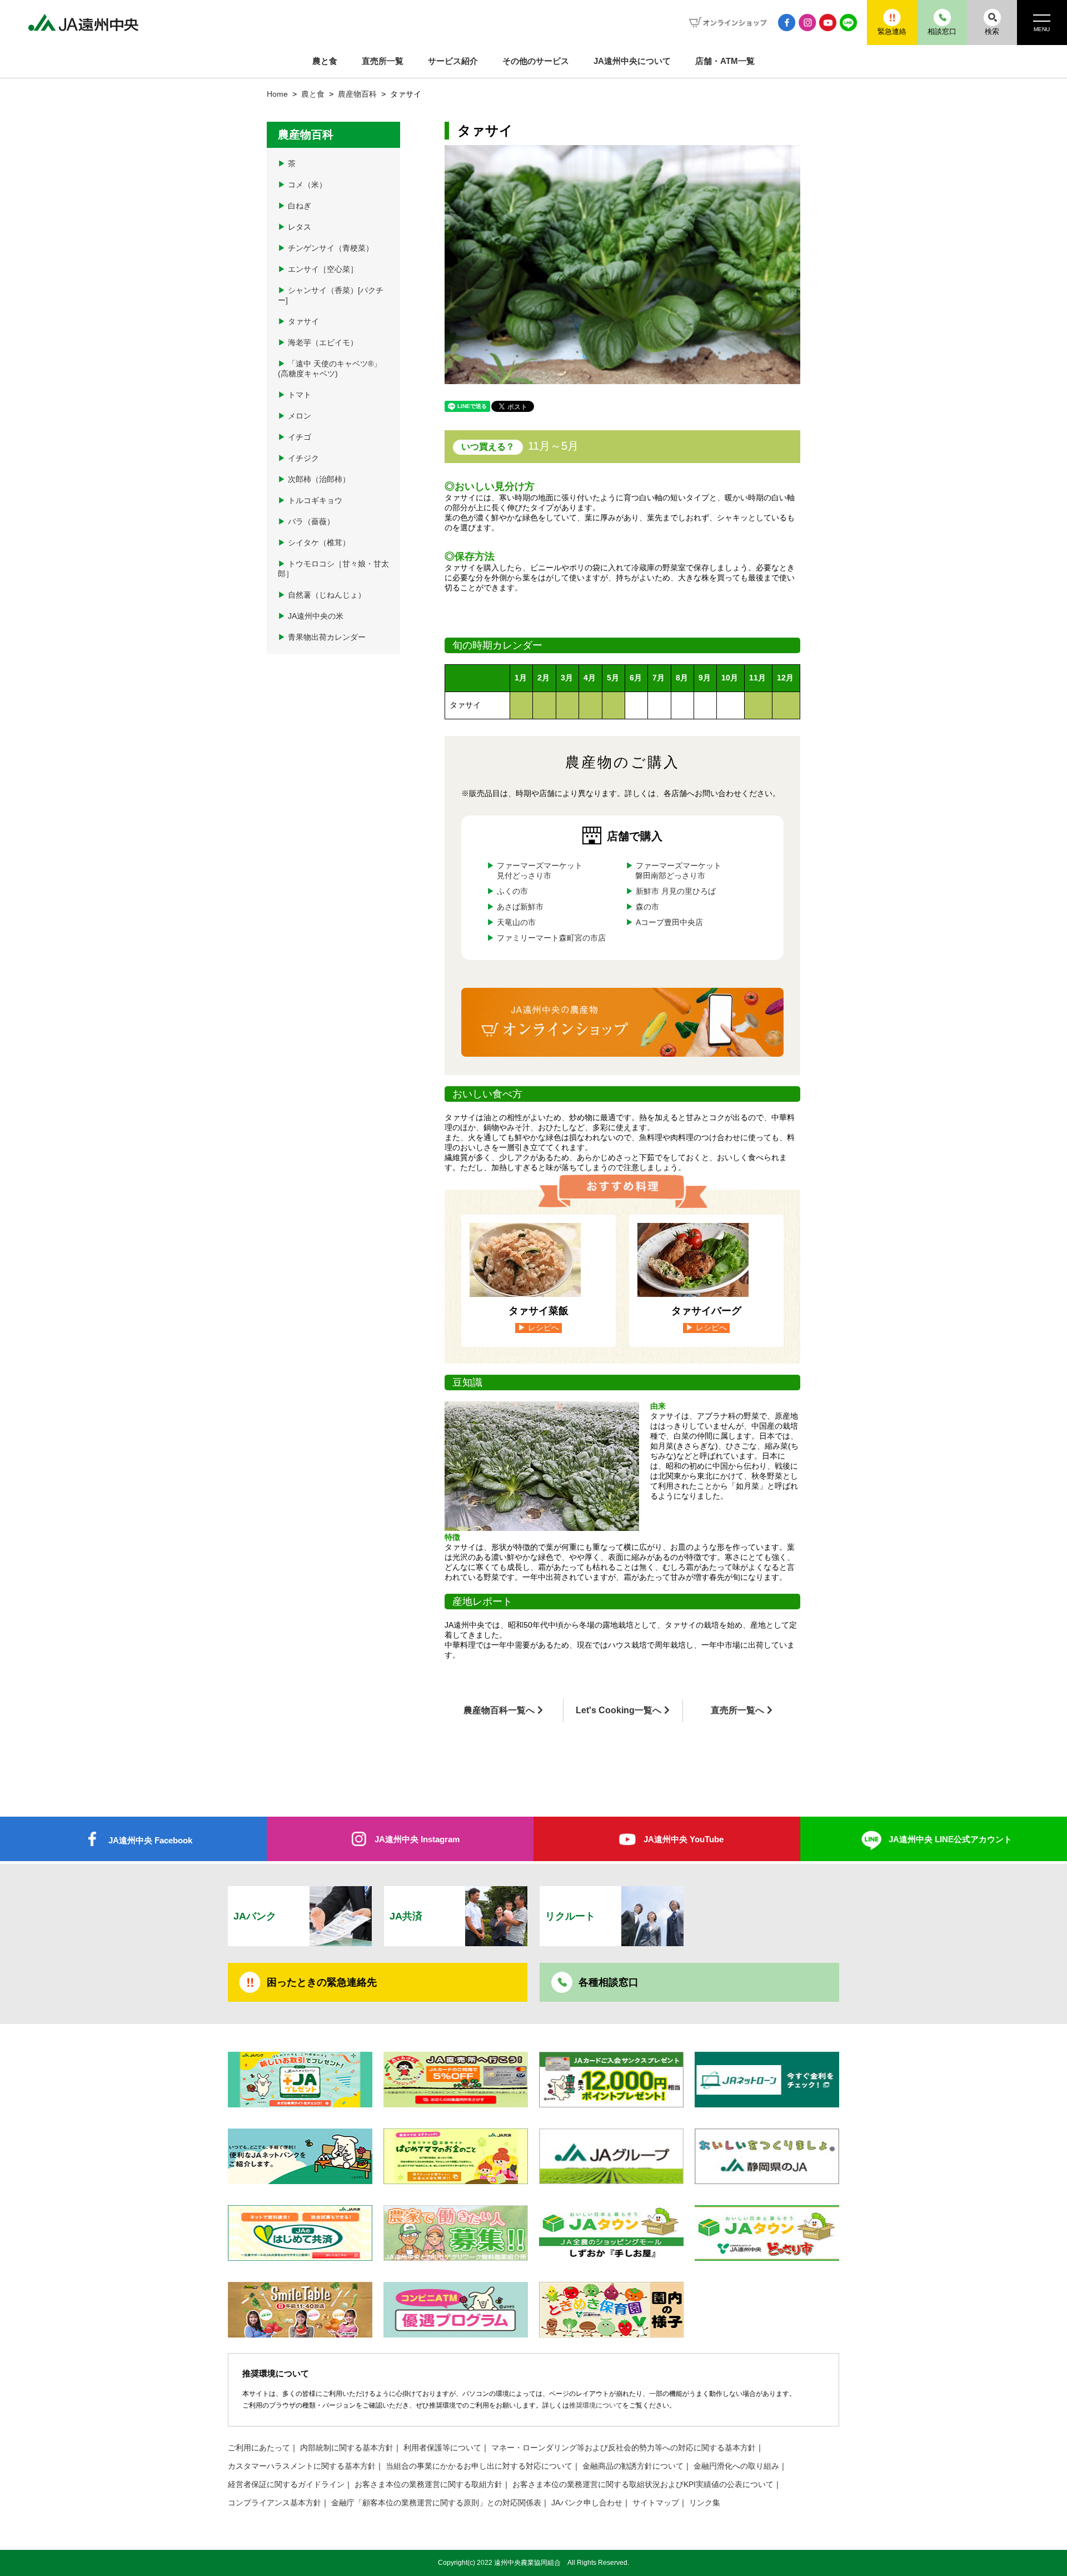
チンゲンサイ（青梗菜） (326, 248)
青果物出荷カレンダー (322, 637)
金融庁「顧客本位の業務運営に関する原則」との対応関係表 (436, 2503)
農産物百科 (358, 94)
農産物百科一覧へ (499, 1710)
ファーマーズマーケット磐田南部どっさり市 (678, 871)
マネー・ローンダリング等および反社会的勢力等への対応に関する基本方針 (624, 2448)
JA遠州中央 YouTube (684, 1839)
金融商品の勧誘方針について (633, 2466)
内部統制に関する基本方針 (347, 2448)
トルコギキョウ (310, 501)
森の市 (647, 907)
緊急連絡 (892, 31)
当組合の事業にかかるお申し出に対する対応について (479, 2466)
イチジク (298, 458)
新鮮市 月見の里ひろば (675, 891)
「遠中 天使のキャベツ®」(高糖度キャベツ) (330, 369)
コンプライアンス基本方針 (275, 2503)
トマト (295, 395)
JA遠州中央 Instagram (417, 1839)
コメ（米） (302, 185)
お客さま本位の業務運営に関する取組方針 (428, 2485)
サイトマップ (656, 2503)
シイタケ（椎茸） (314, 543)
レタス (295, 227)
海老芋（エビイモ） (318, 343)
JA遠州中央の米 (311, 616)
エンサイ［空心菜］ (318, 269)
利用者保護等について (442, 2448)
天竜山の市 (516, 923)
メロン (295, 416)
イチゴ (295, 437)
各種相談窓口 (609, 1982)
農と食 (325, 61)
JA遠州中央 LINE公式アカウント (950, 1839)
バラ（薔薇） (306, 522)
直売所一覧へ (737, 1710)
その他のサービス (536, 61)
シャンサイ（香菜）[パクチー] (331, 295)
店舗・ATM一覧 (725, 61)
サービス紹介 (453, 61)
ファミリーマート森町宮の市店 (551, 938)
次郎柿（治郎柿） (314, 479)
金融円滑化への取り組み (736, 2466)
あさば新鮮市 (520, 907)
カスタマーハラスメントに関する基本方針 (302, 2466)
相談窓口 (942, 31)
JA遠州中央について (632, 61)
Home (277, 94)
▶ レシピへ (539, 1328)
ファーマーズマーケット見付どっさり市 (540, 871)
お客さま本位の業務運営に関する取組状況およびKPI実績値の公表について (643, 2485)
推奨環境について (596, 2405)
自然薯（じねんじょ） (322, 595)
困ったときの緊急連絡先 (322, 1982)
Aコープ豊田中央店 (669, 923)
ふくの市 (512, 891)
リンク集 (705, 2503)
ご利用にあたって (259, 2448)
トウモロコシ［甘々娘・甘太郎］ (333, 569)
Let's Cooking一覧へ (619, 1710)
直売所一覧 (383, 61)
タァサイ (298, 322)
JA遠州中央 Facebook (150, 1840)
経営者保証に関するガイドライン (286, 2485)
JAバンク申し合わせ (587, 2503)
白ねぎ (295, 206)
